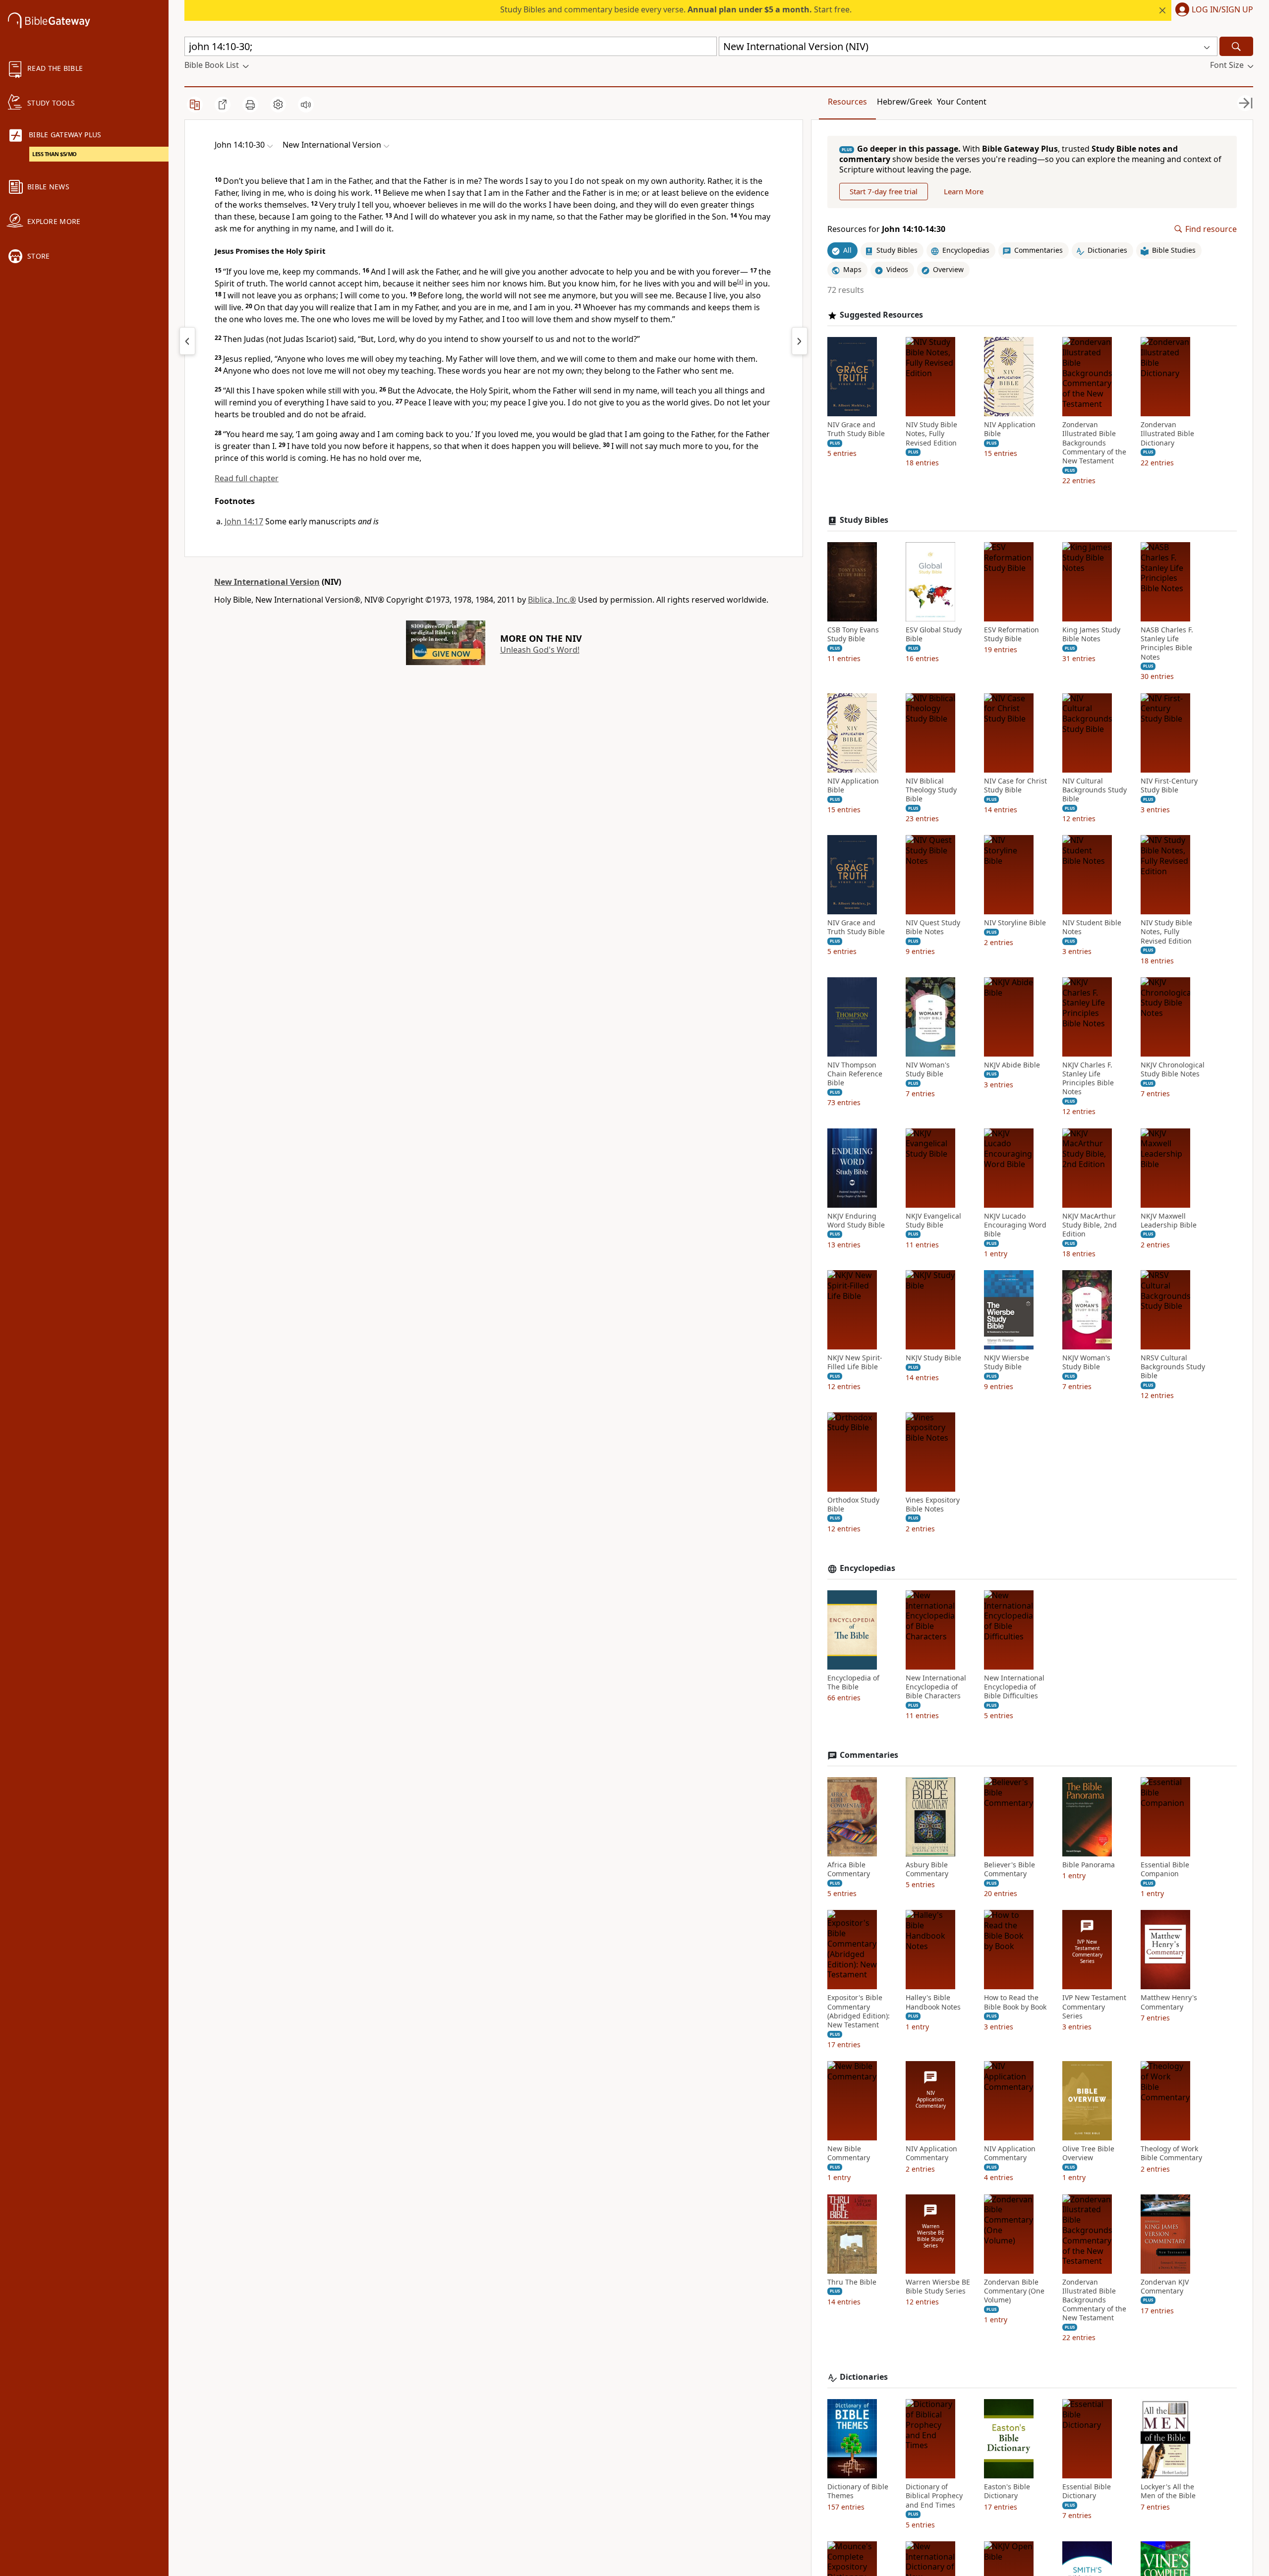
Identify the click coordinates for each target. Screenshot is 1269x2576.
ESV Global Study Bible (934, 634)
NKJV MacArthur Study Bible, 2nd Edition (1090, 1225)
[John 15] (800, 341)
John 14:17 (244, 521)
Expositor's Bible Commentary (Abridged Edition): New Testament (859, 2011)
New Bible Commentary (849, 2153)
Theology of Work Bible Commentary (1171, 2153)
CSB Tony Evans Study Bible (853, 634)
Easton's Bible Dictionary (1007, 2491)
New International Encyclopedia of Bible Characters (936, 1687)
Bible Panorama (1089, 1865)
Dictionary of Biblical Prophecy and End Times (934, 2496)
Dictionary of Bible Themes (858, 2491)
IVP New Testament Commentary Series (1094, 2007)
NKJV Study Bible (933, 1358)
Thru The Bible (852, 2282)
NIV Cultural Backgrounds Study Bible (1095, 790)
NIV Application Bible (1010, 429)
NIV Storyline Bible (1015, 923)
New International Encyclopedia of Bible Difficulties (1014, 1687)
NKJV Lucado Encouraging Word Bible (1015, 1225)
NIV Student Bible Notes (1092, 927)
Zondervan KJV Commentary (1165, 2287)
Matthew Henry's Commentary (1169, 2002)
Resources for (886, 229)
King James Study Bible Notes (1091, 634)
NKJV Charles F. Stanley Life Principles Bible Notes (1088, 1079)
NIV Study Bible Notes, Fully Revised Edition (931, 434)
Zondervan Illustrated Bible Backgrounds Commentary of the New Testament (1094, 443)
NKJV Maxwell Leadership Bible (1169, 1221)
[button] (1212, 10)
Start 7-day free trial (884, 191)
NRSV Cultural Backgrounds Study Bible (1173, 1367)
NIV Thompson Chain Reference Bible (855, 1074)
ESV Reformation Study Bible (1011, 634)
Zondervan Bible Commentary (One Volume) (1014, 2291)
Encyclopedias (867, 1568)
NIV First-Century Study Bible (1169, 785)
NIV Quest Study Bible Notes (933, 927)
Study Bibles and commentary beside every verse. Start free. (676, 9)
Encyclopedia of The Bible (853, 1682)
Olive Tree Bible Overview (1088, 2153)
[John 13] (187, 341)
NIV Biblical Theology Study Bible (931, 790)
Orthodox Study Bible (853, 1505)
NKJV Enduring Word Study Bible (856, 1221)
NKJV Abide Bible (1012, 1065)
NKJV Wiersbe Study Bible (1007, 1362)
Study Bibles (864, 520)
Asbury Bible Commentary (927, 1869)
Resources (847, 102)
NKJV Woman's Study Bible (1086, 1362)
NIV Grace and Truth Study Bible (856, 429)
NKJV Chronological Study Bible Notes (1173, 1069)
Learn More (964, 191)
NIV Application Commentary (931, 2153)
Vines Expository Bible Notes (933, 1505)
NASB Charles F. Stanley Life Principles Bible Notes (1167, 644)
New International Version (267, 582)
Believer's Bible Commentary (1009, 1869)
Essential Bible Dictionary (1087, 2491)
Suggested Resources (881, 315)
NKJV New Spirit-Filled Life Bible (855, 1362)
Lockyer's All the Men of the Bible (1168, 2491)
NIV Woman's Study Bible (928, 1069)
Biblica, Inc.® (552, 600)
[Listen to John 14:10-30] (306, 105)
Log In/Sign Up (1222, 10)
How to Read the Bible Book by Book (1015, 2002)
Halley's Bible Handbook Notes (933, 2002)
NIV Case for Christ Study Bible (1015, 785)
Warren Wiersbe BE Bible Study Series (938, 2287)
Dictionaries (864, 2377)
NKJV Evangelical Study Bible (933, 1221)
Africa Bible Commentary (849, 1869)
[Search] (1236, 46)
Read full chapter (247, 478)
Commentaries (869, 1755)
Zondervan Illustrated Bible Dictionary (1167, 434)
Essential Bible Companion (1165, 1869)
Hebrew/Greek (905, 102)
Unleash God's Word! (540, 650)
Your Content (962, 102)
